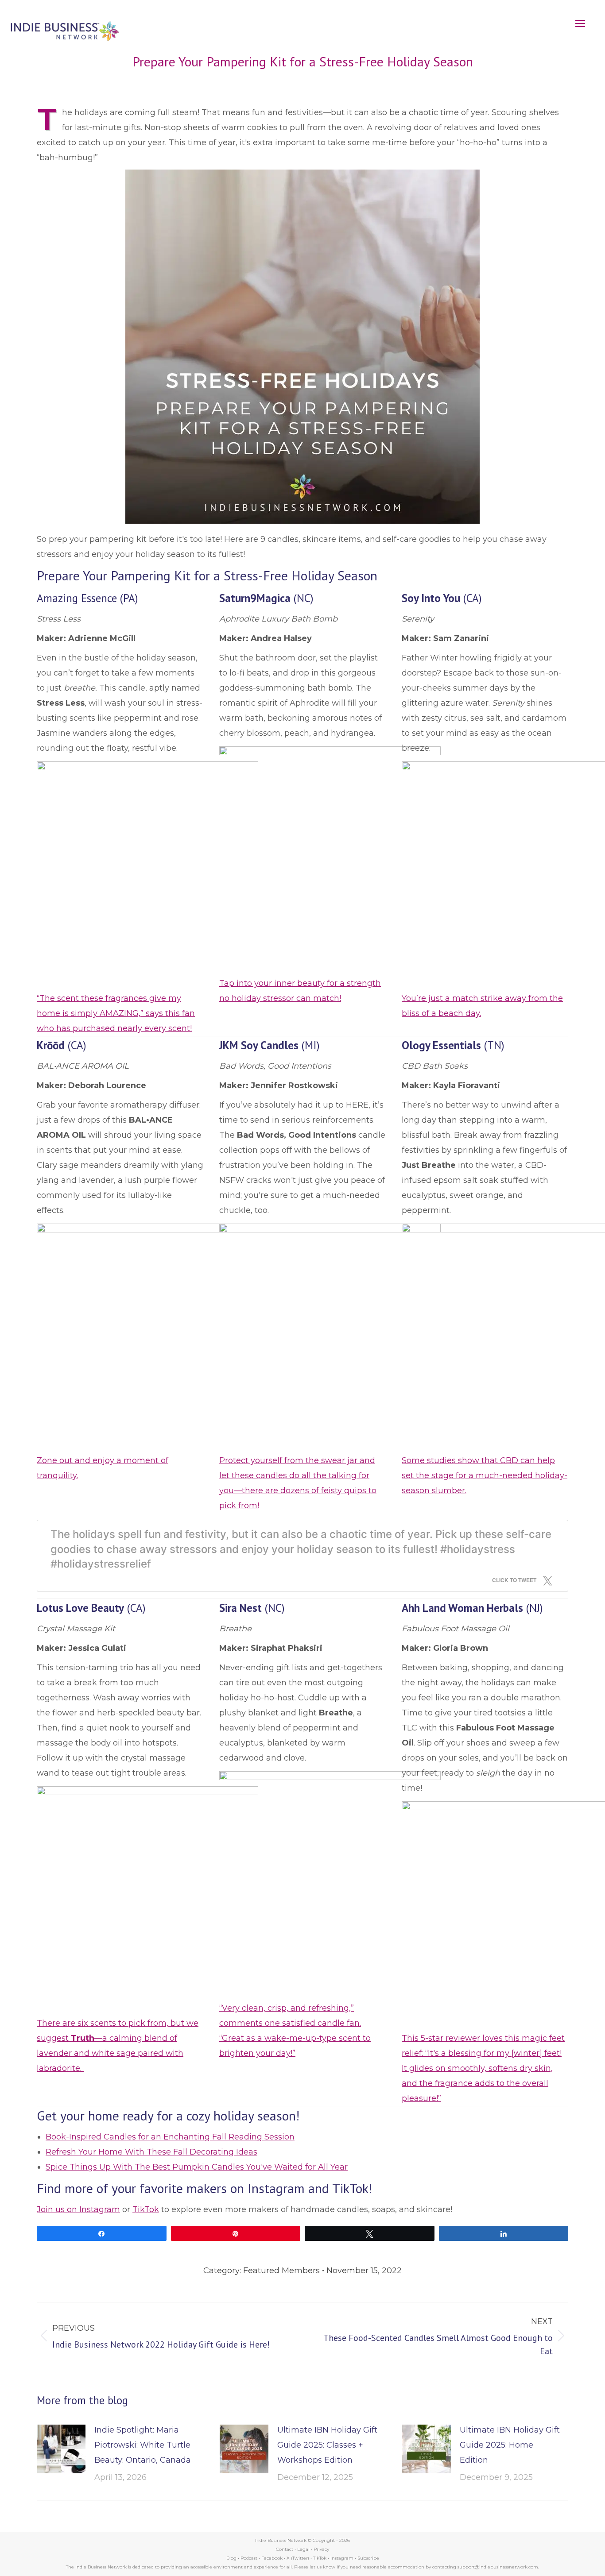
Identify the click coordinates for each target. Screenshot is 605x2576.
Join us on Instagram (78, 2209)
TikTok (146, 2209)
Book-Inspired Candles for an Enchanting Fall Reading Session (170, 2137)
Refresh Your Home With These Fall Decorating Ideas (151, 2152)
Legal (303, 2549)
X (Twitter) (299, 2558)
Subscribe (368, 2558)
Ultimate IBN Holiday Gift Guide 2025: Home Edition (510, 2445)
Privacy (321, 2549)
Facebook (272, 2558)
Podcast (249, 2558)
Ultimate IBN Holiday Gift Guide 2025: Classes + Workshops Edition (327, 2445)
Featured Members (281, 2271)
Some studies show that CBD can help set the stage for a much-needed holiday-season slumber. (485, 1475)
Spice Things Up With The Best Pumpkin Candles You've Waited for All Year (197, 2167)
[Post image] (61, 2449)
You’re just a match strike (452, 998)
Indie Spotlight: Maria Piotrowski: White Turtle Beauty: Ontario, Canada (143, 2445)
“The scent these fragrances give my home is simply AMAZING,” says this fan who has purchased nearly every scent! (116, 1013)
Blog (231, 2558)
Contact (285, 2549)
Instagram (342, 2558)
